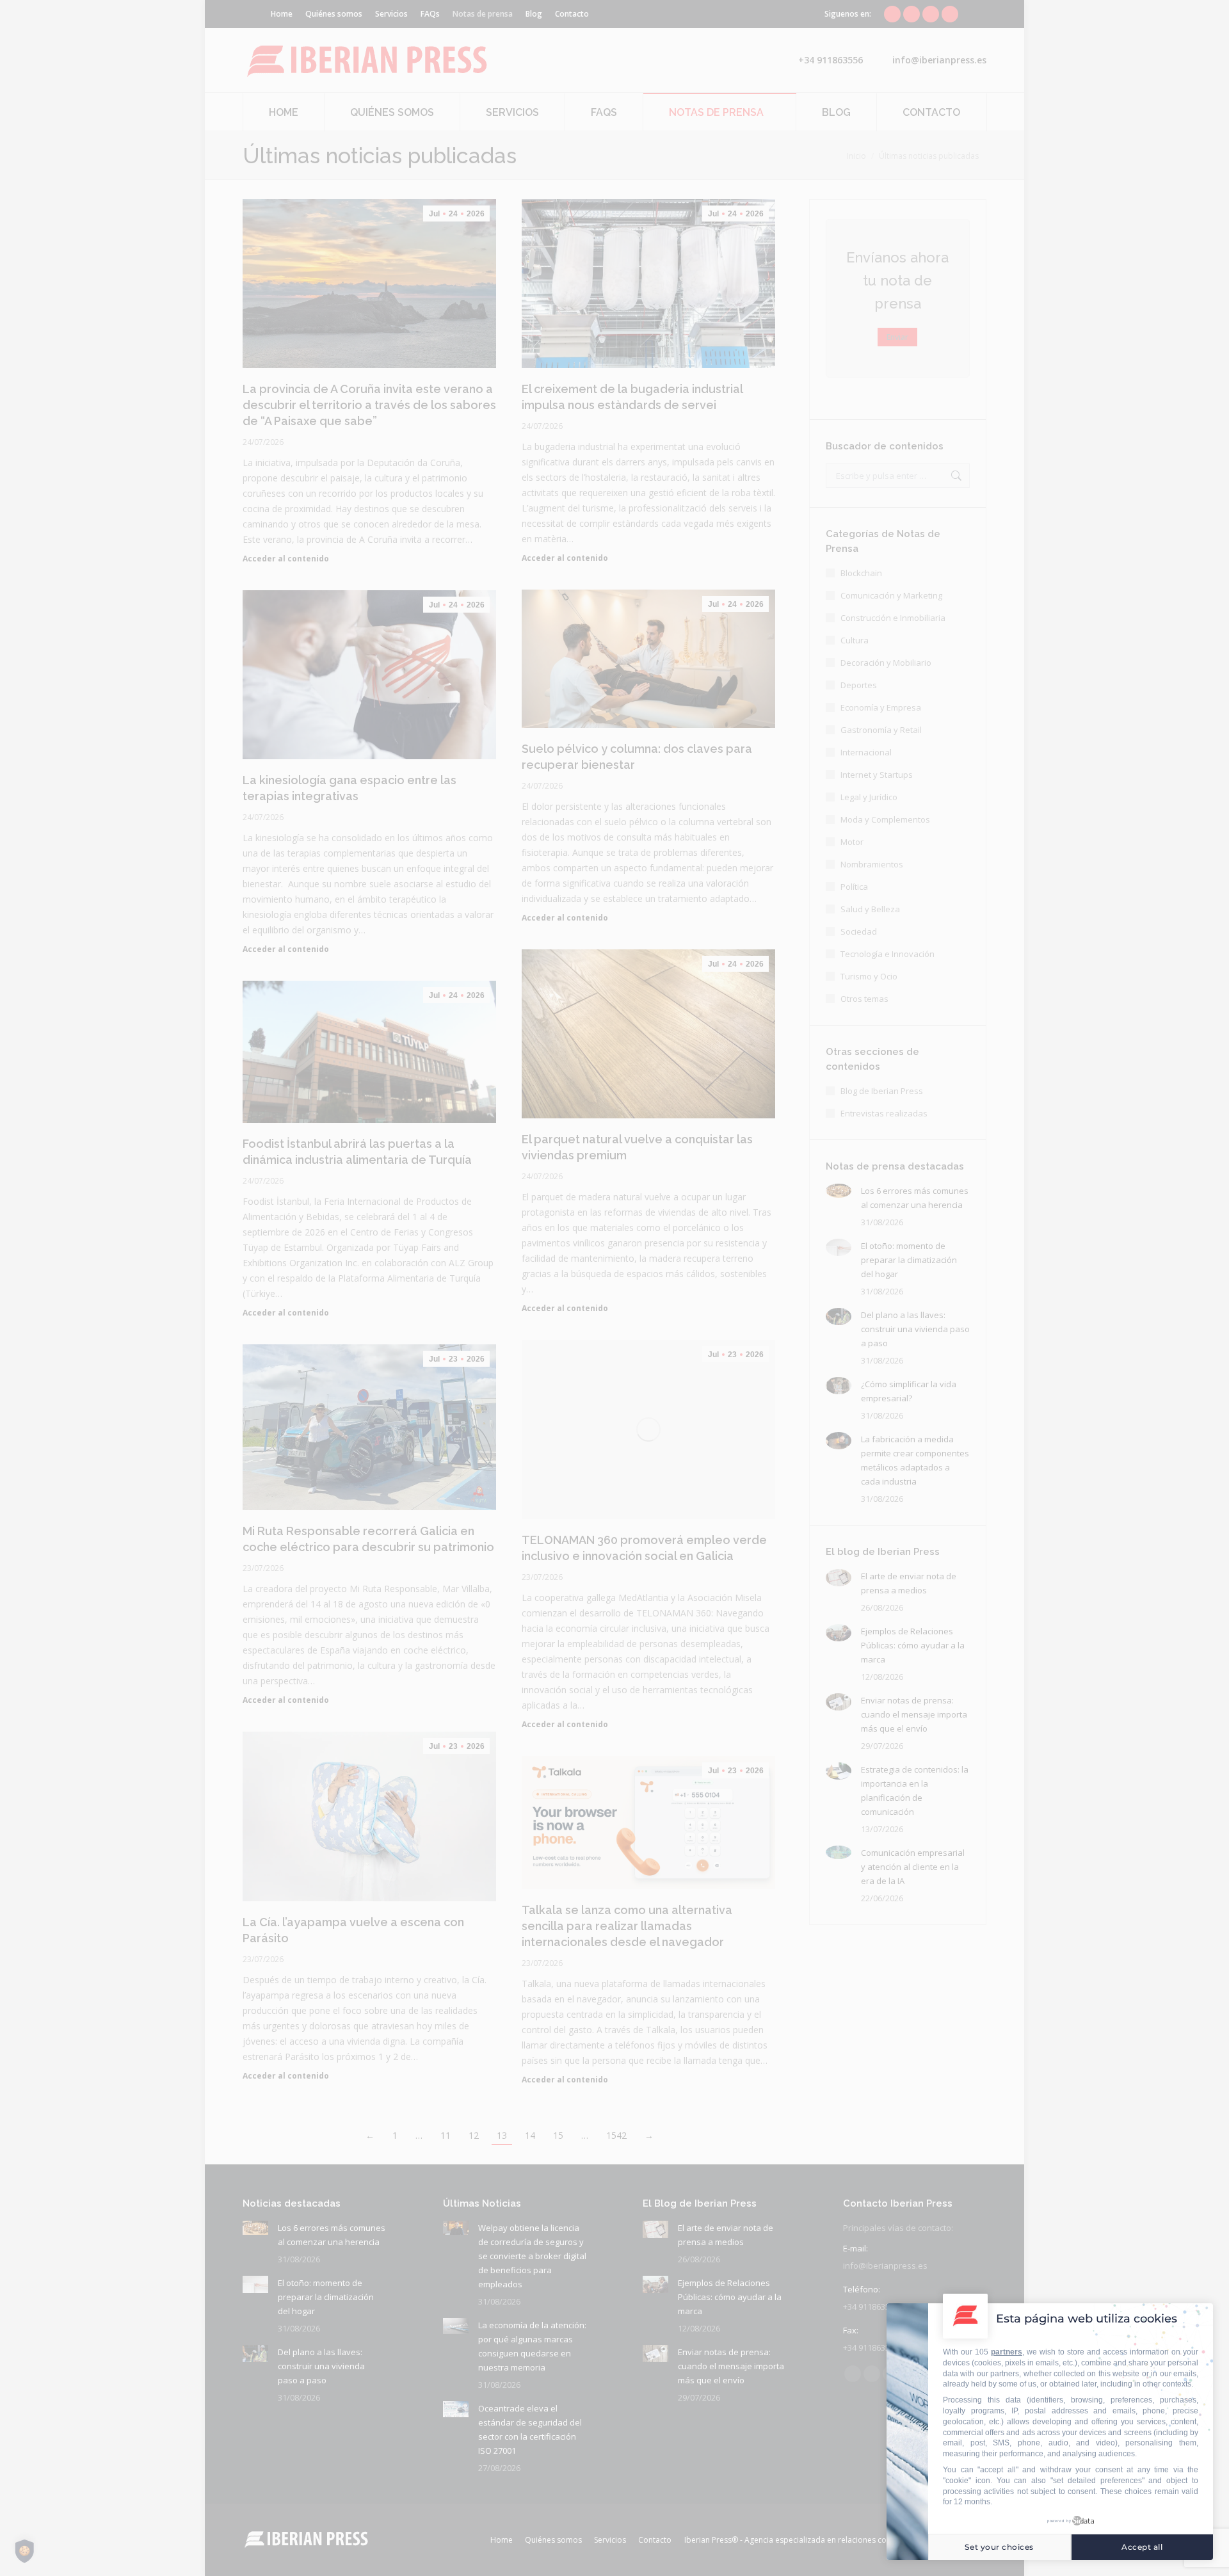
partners (1007, 2352)
